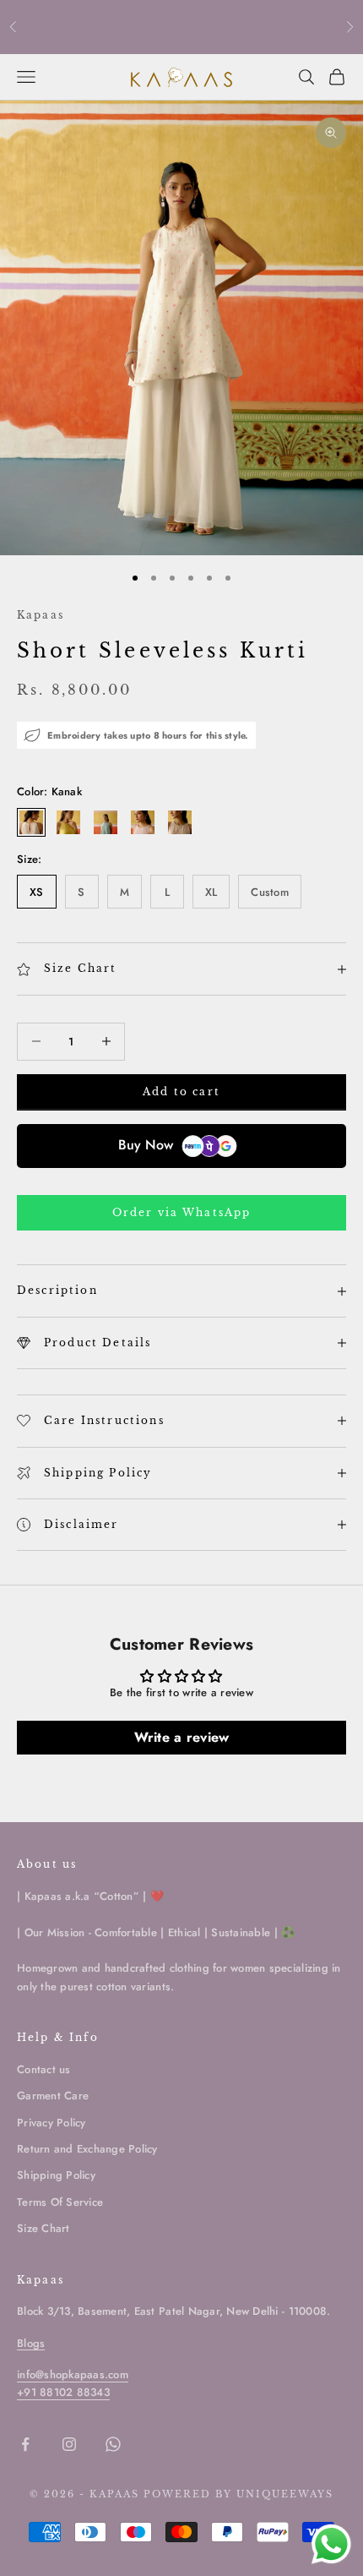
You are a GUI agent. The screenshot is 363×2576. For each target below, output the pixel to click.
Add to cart (181, 1092)
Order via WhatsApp (182, 1212)
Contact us (44, 2069)
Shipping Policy (56, 2175)
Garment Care (53, 2096)
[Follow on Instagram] (69, 2444)
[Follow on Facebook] (25, 2444)
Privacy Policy (51, 2123)
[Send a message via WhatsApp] (331, 2544)
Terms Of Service (60, 2202)
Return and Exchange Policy (87, 2149)
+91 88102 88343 (63, 2392)
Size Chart (43, 2228)
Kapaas (41, 615)
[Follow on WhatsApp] (113, 2444)
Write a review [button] (182, 1737)
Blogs (31, 2343)
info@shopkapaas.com (73, 2374)
